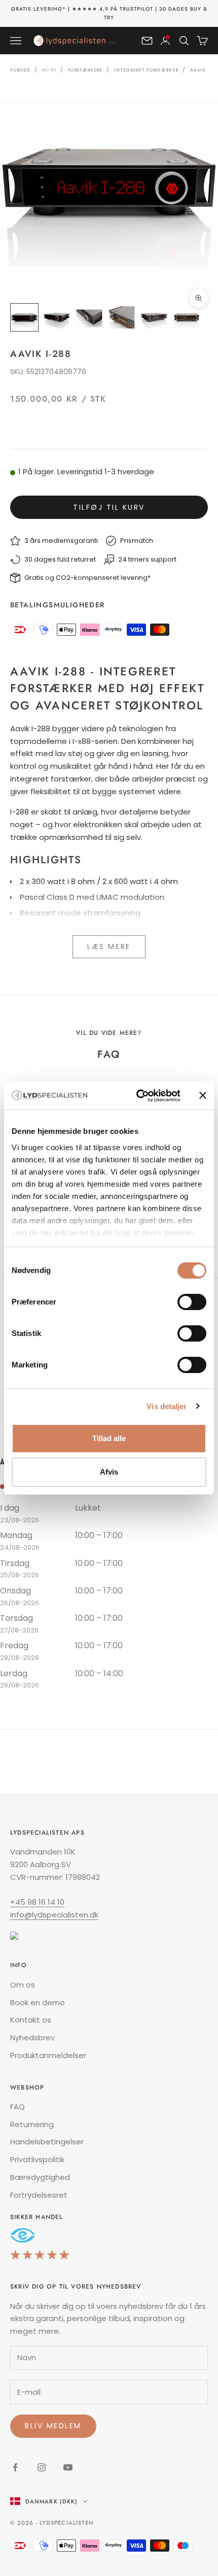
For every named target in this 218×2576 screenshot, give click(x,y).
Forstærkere (85, 70)
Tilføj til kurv (109, 507)
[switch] (192, 1302)
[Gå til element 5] (154, 317)
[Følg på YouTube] (68, 2467)
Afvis (109, 1472)
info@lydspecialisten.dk (54, 1915)
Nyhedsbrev (32, 2037)
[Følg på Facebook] (15, 2467)
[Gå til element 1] (24, 317)
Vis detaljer (167, 1406)
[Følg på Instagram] (42, 2467)
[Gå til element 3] (89, 317)
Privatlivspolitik (37, 2159)
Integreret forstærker (146, 70)
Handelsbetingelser (47, 2142)
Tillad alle (109, 1438)
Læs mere (109, 947)
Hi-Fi (49, 70)
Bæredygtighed (40, 2177)
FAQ (17, 2107)
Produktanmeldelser (48, 2055)
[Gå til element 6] (187, 317)
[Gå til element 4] (122, 317)
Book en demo (38, 2002)
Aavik (198, 70)
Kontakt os (31, 2020)
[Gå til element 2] (57, 317)
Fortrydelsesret (39, 2195)
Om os (23, 1985)
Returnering (32, 2124)
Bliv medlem (53, 2426)
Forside (20, 70)
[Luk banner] (203, 1095)
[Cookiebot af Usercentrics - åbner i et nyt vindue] (137, 1096)
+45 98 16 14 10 (37, 1902)
